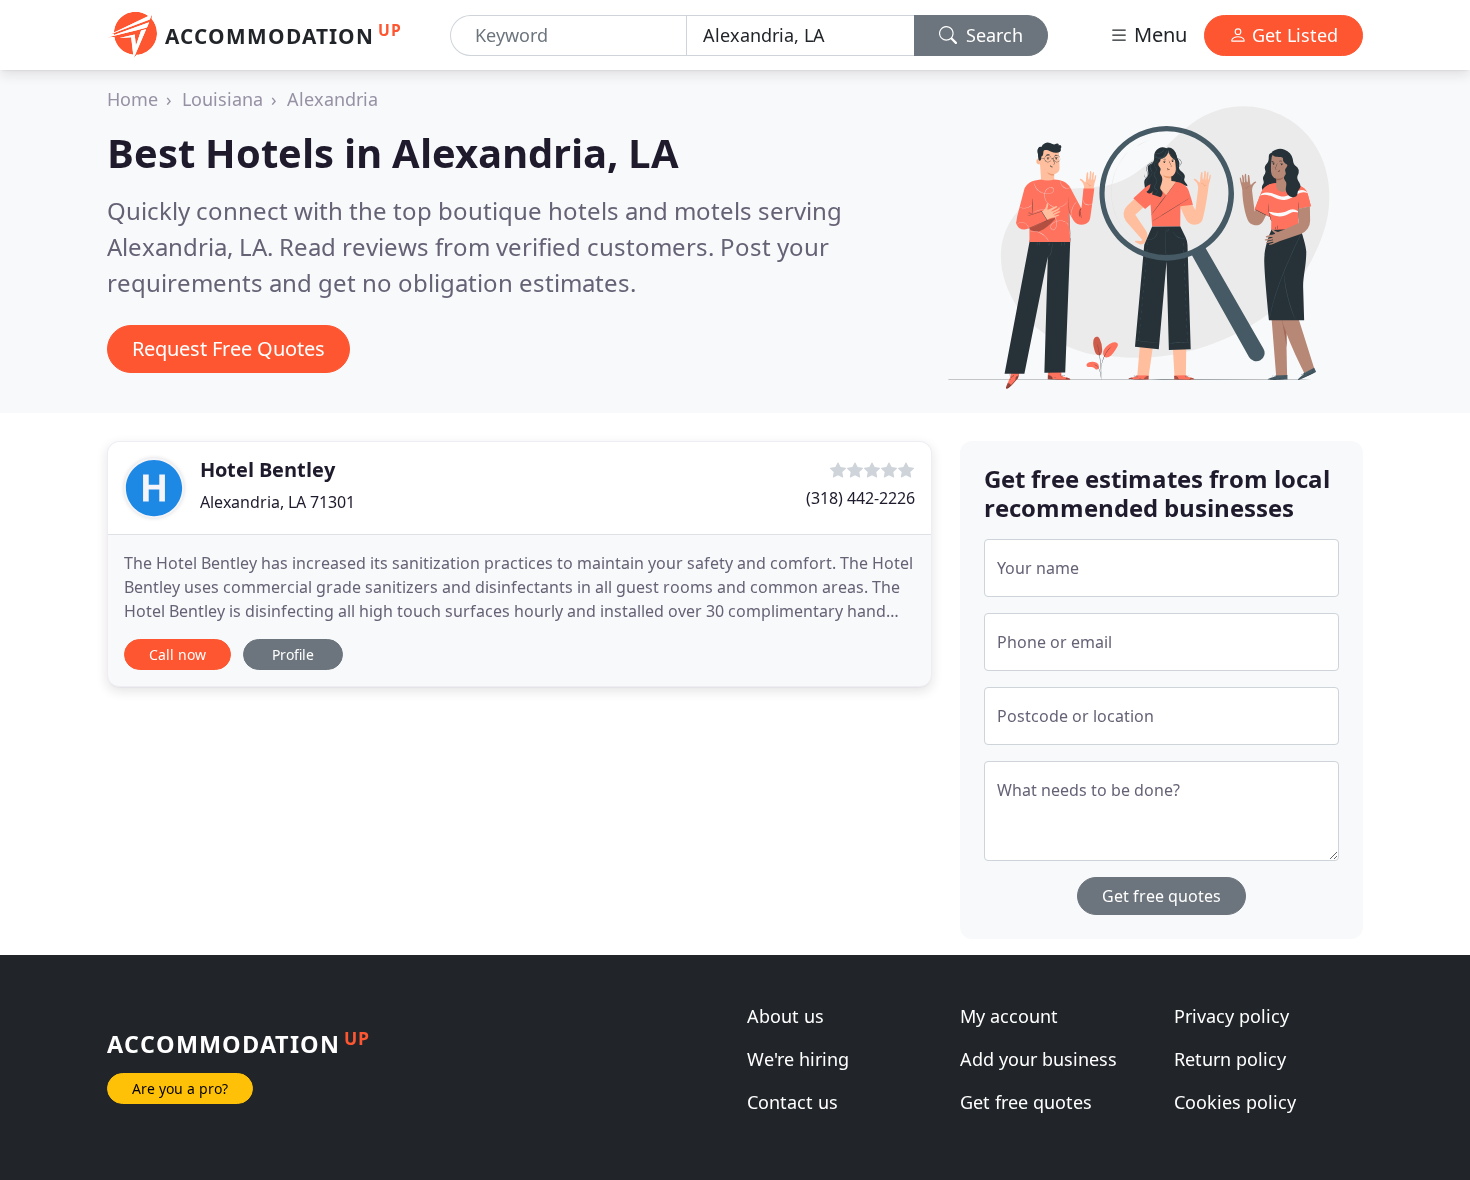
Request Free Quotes (228, 348)
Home (132, 99)
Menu (1158, 34)
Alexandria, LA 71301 (277, 502)
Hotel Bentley (267, 469)
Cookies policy (1235, 1102)
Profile (293, 654)
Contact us (792, 1102)
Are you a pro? (180, 1088)
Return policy (1230, 1059)
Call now (177, 654)
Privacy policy (1231, 1016)
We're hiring (798, 1059)
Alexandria (332, 99)
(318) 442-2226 (860, 498)
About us (785, 1016)
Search (992, 35)
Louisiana (222, 99)
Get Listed (1292, 35)
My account (1009, 1016)
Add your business (1038, 1059)
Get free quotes (1161, 896)
